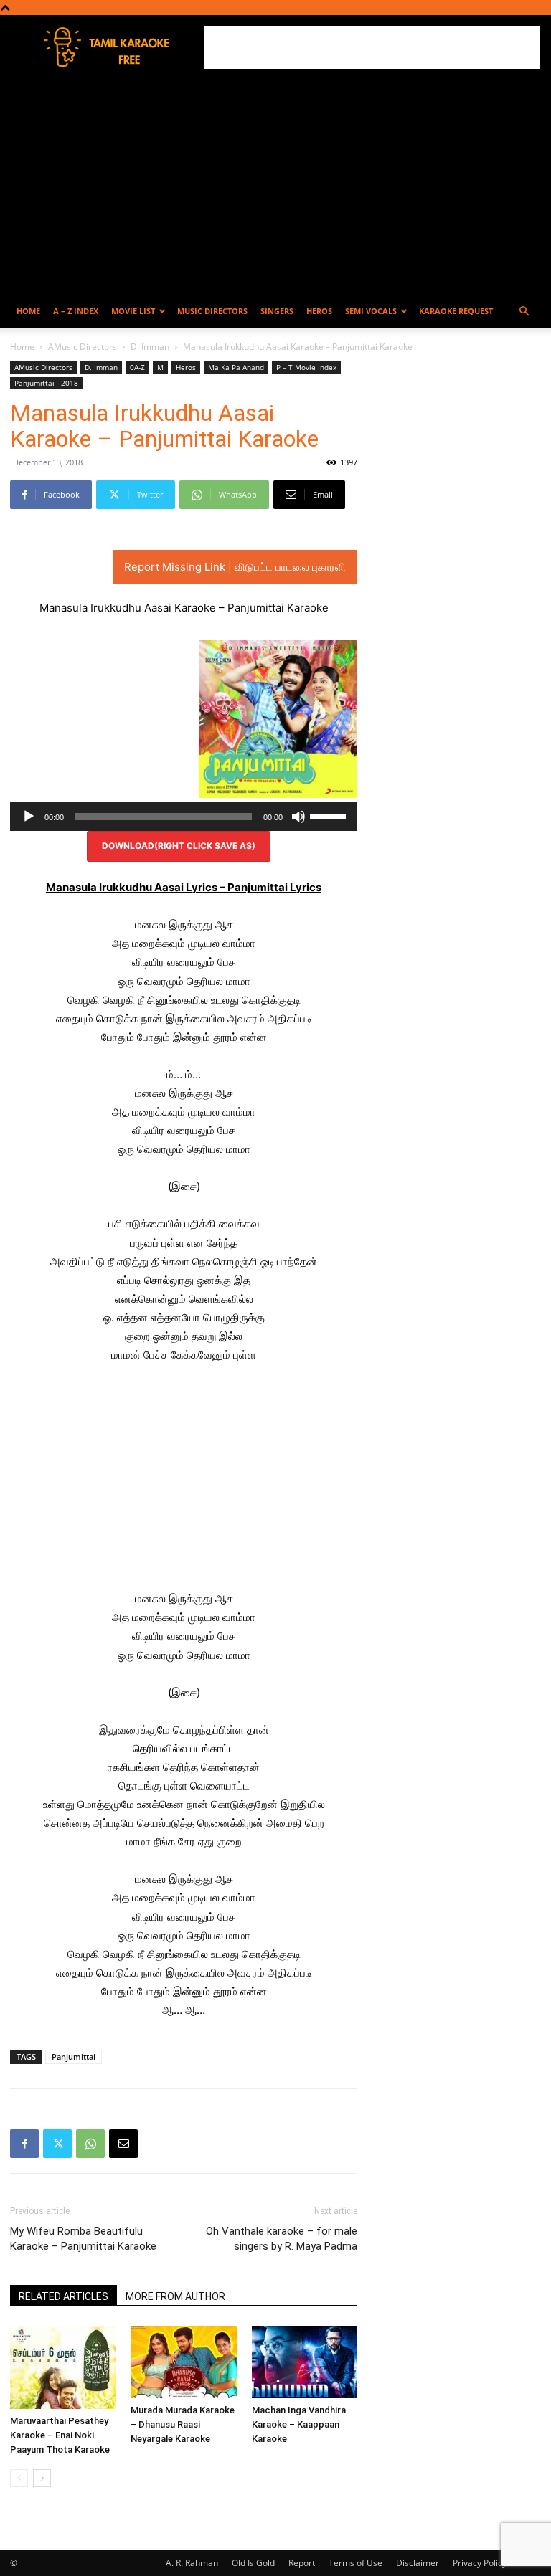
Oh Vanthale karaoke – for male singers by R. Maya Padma (282, 2239)
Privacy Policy (480, 2563)
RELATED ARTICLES (63, 2296)
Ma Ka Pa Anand (236, 367)
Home (28, 311)
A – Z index (76, 311)
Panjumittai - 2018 (46, 383)
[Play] (29, 817)
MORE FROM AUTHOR (175, 2296)
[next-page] (42, 2478)
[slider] (330, 815)
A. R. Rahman (192, 2563)
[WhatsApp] (90, 2144)
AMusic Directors (83, 347)
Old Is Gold (253, 2563)
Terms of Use (355, 2563)
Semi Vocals (371, 311)
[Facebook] (24, 2144)
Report (302, 2563)
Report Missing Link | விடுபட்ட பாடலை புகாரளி (235, 567)
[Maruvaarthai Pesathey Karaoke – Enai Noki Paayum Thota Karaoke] (63, 2367)
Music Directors (212, 311)
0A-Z (137, 367)
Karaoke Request (456, 311)
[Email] (123, 2144)
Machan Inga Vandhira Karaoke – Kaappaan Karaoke (299, 2424)
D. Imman (150, 347)
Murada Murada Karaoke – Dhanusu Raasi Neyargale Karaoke (183, 2424)
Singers (277, 311)
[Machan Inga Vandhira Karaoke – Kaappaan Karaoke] (305, 2362)
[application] (184, 817)
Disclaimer (418, 2563)
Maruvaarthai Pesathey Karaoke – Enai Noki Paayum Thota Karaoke (60, 2435)
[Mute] (298, 817)
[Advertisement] (372, 47)
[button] (524, 312)
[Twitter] (57, 2144)
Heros (319, 311)
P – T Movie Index (306, 367)
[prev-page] (19, 2478)
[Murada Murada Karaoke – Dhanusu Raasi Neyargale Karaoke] (183, 2362)
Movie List (133, 311)
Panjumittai (74, 2057)
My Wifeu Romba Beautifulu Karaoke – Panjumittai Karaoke (83, 2239)
